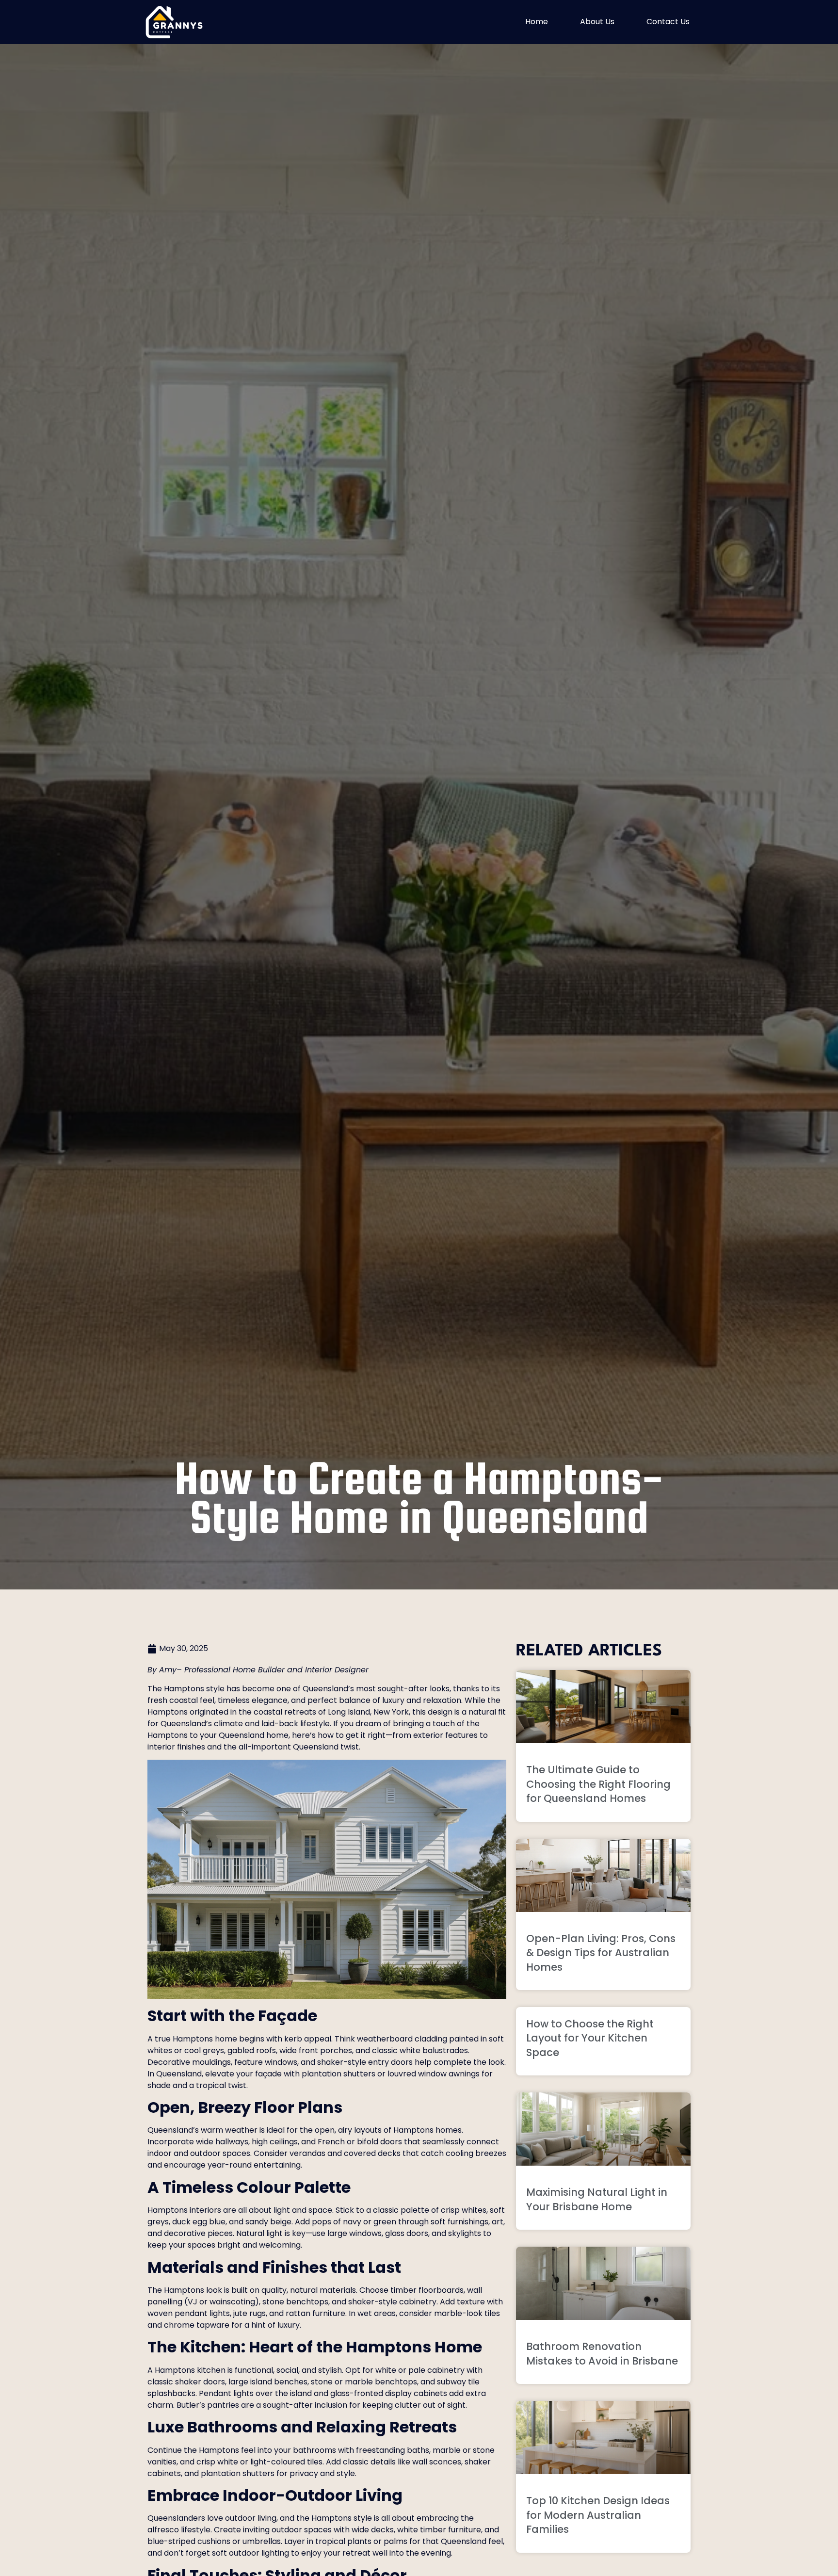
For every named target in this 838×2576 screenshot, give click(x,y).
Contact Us (668, 22)
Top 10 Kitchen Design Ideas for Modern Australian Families (598, 2515)
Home (537, 22)
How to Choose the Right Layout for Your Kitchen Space (590, 2038)
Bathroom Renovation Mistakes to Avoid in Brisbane (602, 2353)
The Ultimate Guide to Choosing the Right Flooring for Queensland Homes (598, 1784)
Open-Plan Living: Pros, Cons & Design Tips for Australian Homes (601, 1953)
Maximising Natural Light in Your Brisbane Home (597, 2199)
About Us (597, 22)
